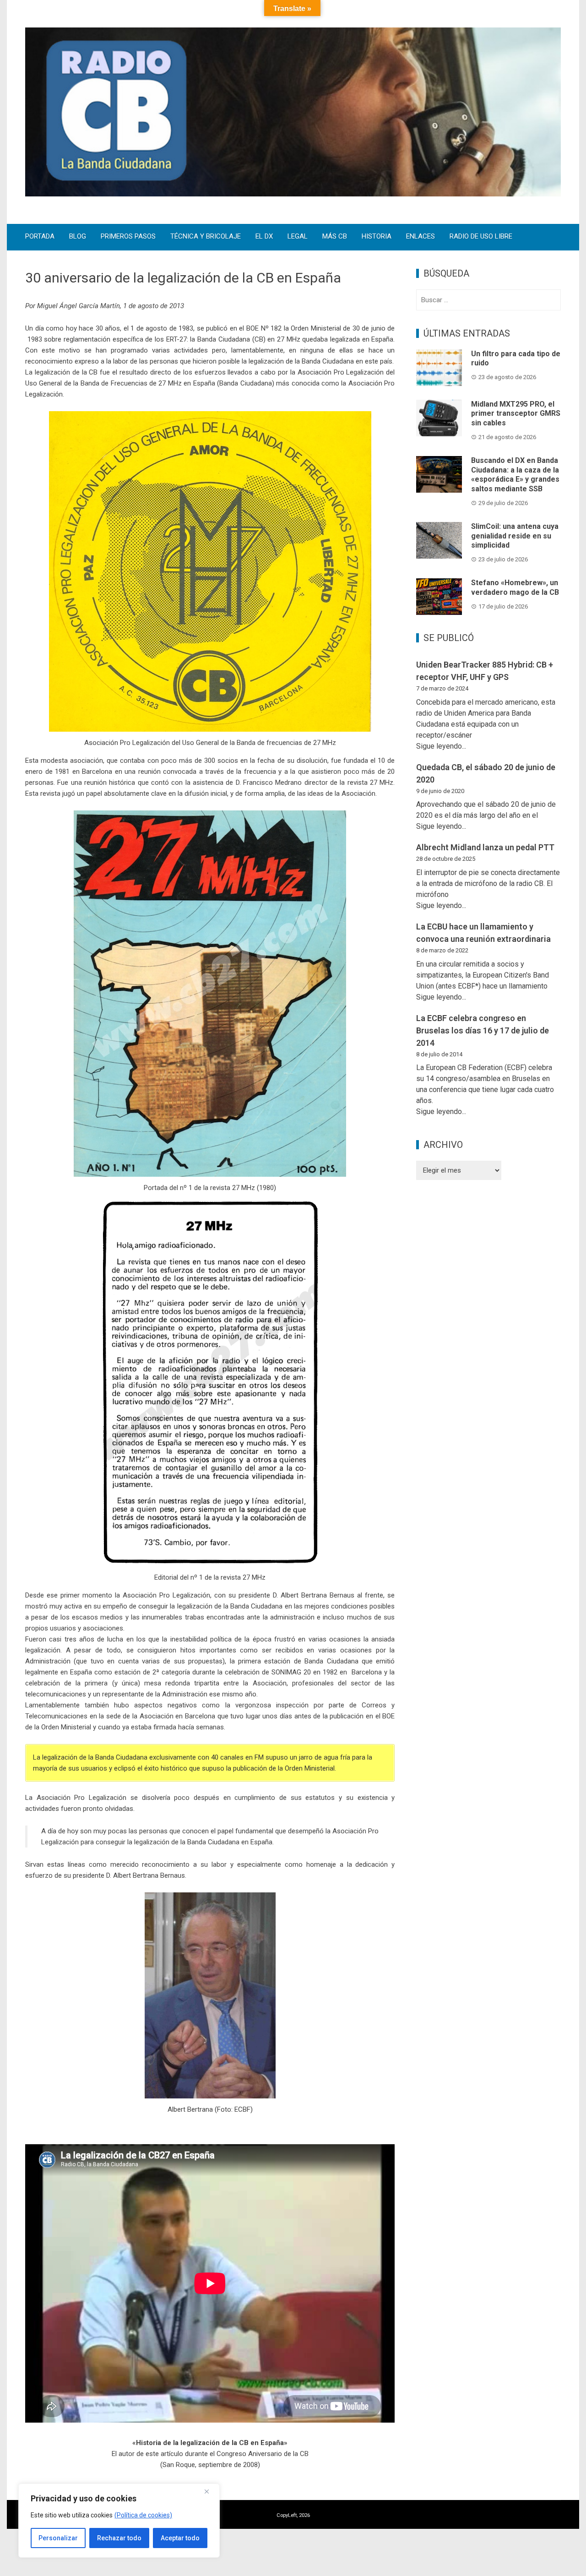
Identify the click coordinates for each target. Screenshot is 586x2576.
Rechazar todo (119, 2538)
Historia (377, 237)
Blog (78, 237)
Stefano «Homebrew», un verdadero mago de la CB (515, 587)
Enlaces (421, 237)
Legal (298, 237)
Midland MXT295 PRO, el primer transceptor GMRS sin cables (516, 414)
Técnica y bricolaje (206, 237)
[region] (119, 2521)
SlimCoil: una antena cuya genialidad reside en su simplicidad (515, 536)
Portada (40, 237)
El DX (264, 237)
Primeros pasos (128, 237)
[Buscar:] (488, 300)
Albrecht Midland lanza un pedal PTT (485, 847)
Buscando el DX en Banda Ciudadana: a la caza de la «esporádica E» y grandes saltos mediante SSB (515, 475)
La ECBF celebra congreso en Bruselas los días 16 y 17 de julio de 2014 (483, 1030)
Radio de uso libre (481, 237)
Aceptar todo (180, 2538)
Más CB (335, 237)
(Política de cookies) (143, 2515)
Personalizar (58, 2538)
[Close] (210, 2491)
